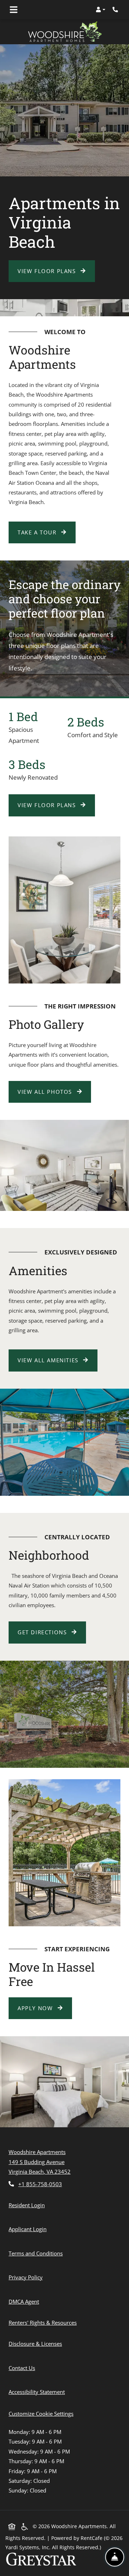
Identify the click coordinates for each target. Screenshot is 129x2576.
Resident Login (28, 2205)
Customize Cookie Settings (41, 2414)
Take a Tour (38, 532)
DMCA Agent (25, 2301)
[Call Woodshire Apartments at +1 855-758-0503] (116, 10)
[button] (101, 10)
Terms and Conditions (37, 2253)
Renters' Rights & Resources (44, 2322)
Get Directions (43, 1632)
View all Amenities (49, 1360)
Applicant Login (29, 2229)
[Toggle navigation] (14, 10)
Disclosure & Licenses (37, 2343)
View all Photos (46, 1092)
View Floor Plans (48, 271)
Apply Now (45, 2008)
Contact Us (22, 2368)
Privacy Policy (27, 2277)
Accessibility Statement (38, 2392)
